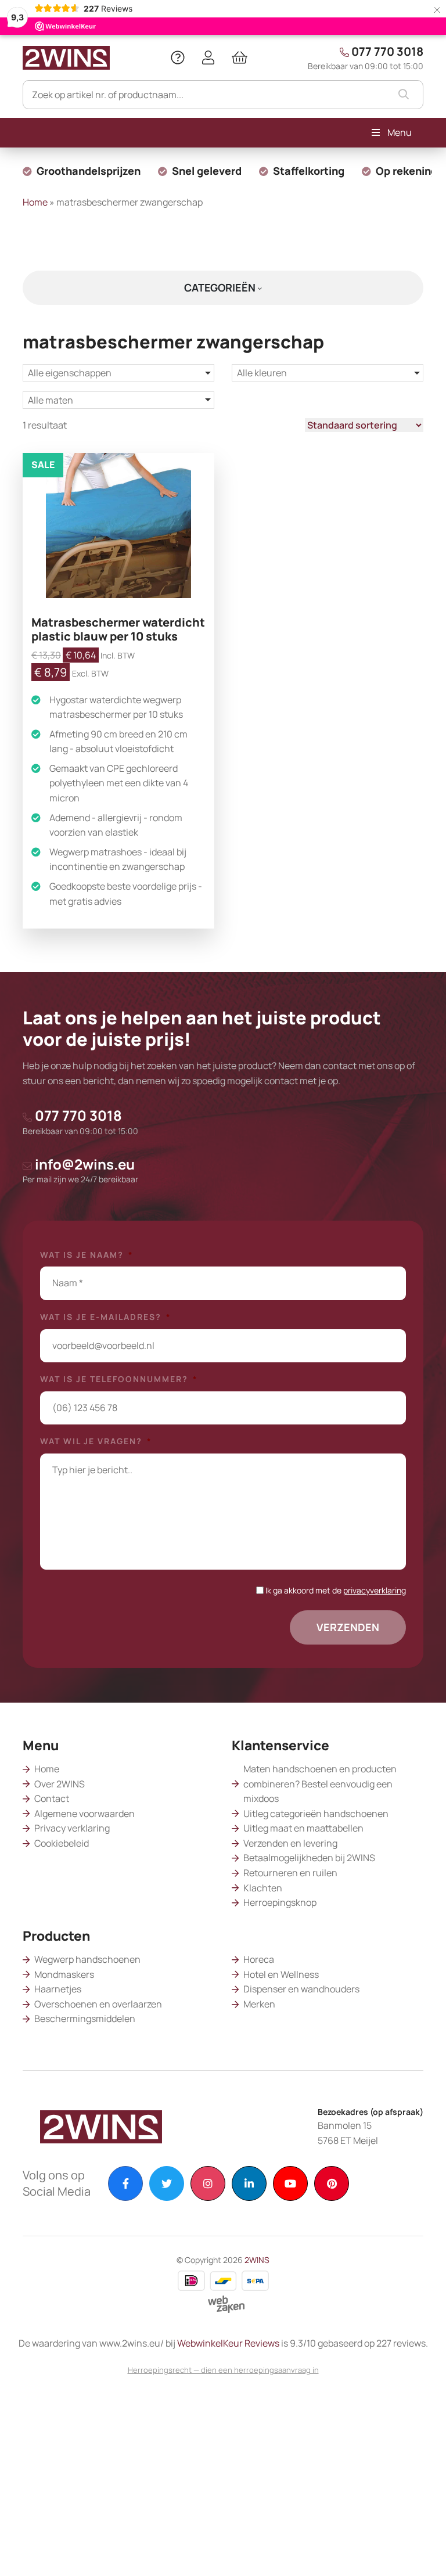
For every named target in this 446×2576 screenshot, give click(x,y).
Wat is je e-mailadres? (106, 1317)
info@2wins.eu (80, 1170)
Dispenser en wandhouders (301, 1989)
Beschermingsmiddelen (85, 2019)
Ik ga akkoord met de (336, 1590)
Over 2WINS (60, 1784)
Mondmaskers (64, 1974)
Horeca (259, 1959)
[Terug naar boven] (423, 2553)
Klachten (263, 1888)
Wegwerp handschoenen (87, 1959)
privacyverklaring (375, 1590)
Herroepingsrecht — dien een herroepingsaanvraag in (223, 2370)
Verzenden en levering (290, 1843)
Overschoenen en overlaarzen (98, 2004)
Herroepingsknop (280, 1902)
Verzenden (348, 1627)
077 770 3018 (366, 57)
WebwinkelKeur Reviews (228, 2343)
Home (35, 202)
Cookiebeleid (62, 1843)
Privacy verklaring (72, 1828)
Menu (400, 132)
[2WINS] (66, 56)
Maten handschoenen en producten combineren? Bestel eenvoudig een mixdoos (320, 1784)
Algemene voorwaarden (84, 1814)
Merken (259, 2004)
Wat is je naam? (87, 1255)
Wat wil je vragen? (96, 1441)
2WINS (257, 2260)
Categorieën (221, 287)
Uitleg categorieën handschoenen (316, 1814)
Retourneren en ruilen (290, 1873)
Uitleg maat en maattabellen (303, 1828)
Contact (52, 1798)
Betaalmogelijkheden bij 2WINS (309, 1858)
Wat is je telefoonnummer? (119, 1379)
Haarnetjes (58, 1989)
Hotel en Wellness (281, 1974)
